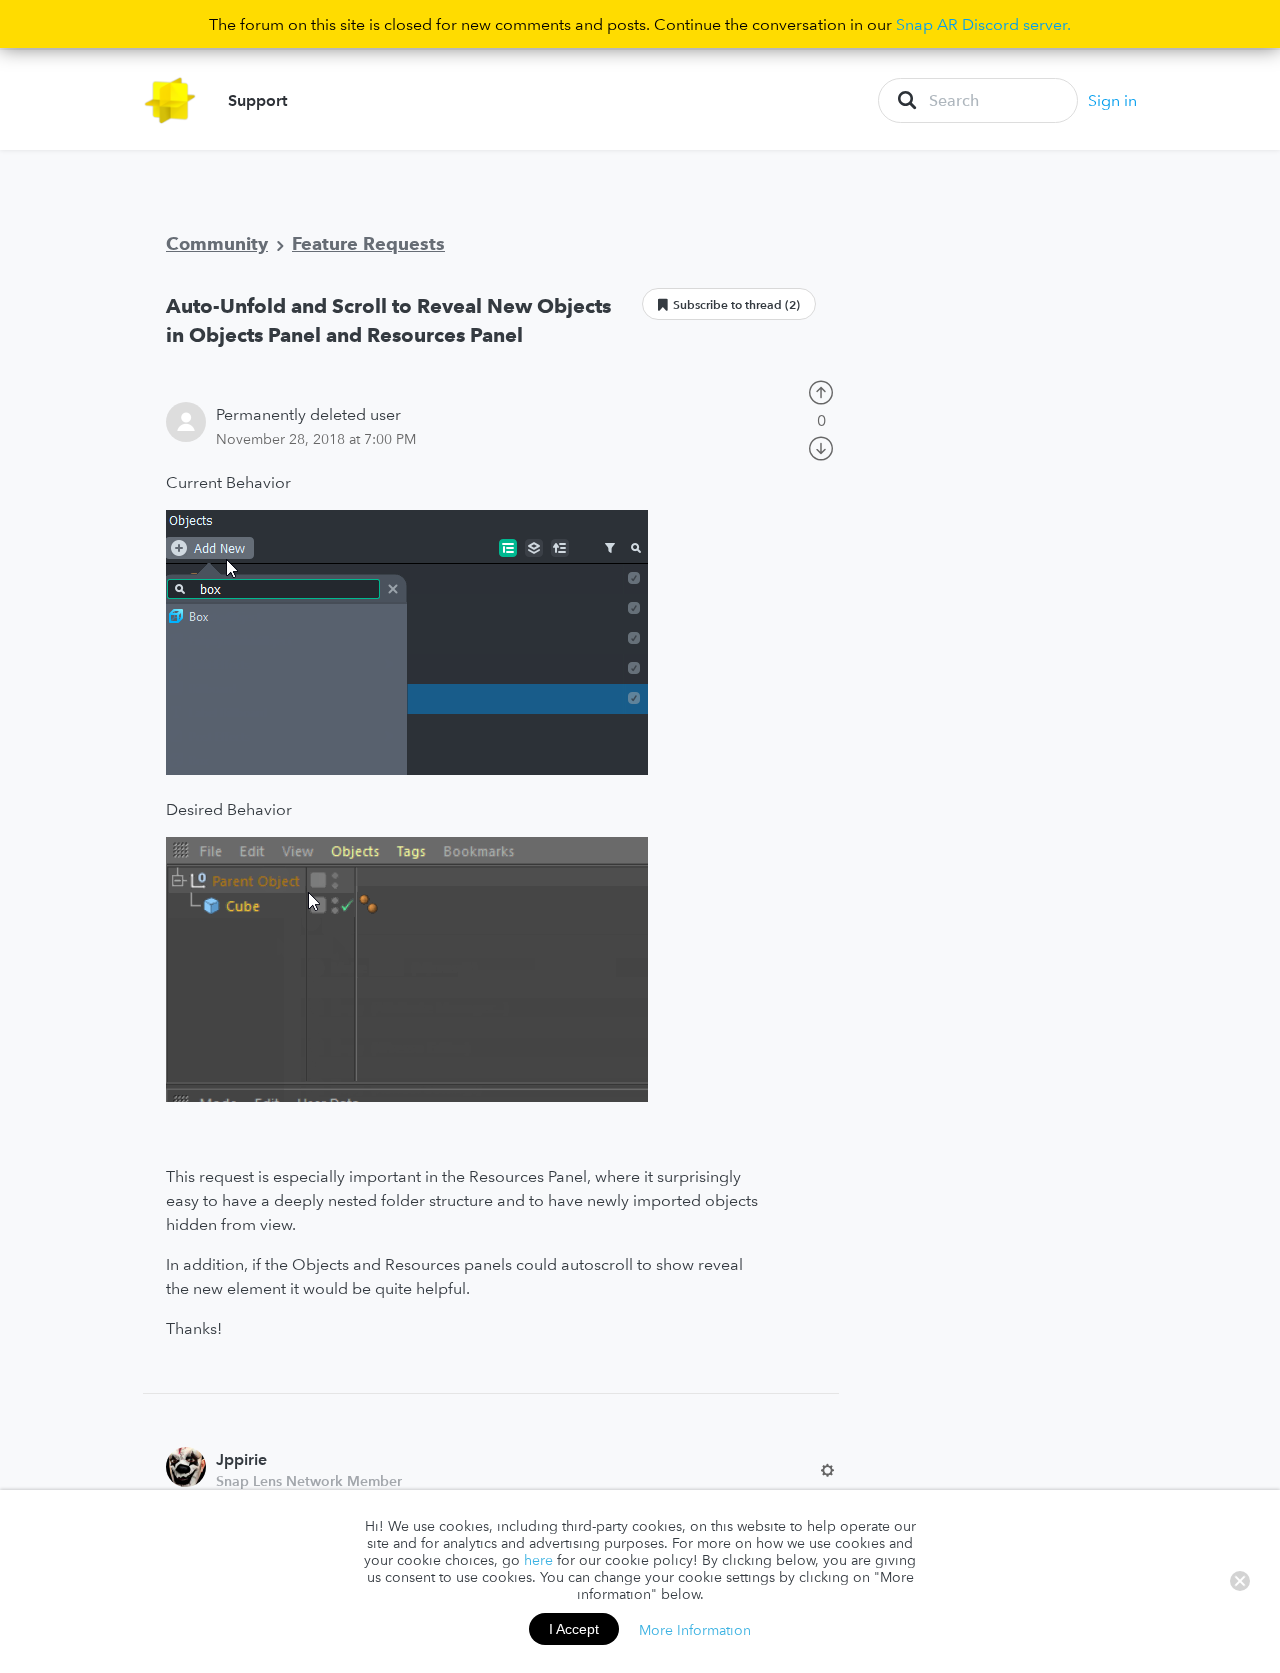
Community (217, 243)
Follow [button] (729, 304)
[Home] (170, 100)
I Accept (574, 1629)
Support (257, 100)
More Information (695, 1629)
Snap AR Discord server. (983, 24)
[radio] (821, 391)
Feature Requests (368, 243)
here (538, 1560)
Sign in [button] (1112, 100)
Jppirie (241, 1459)
